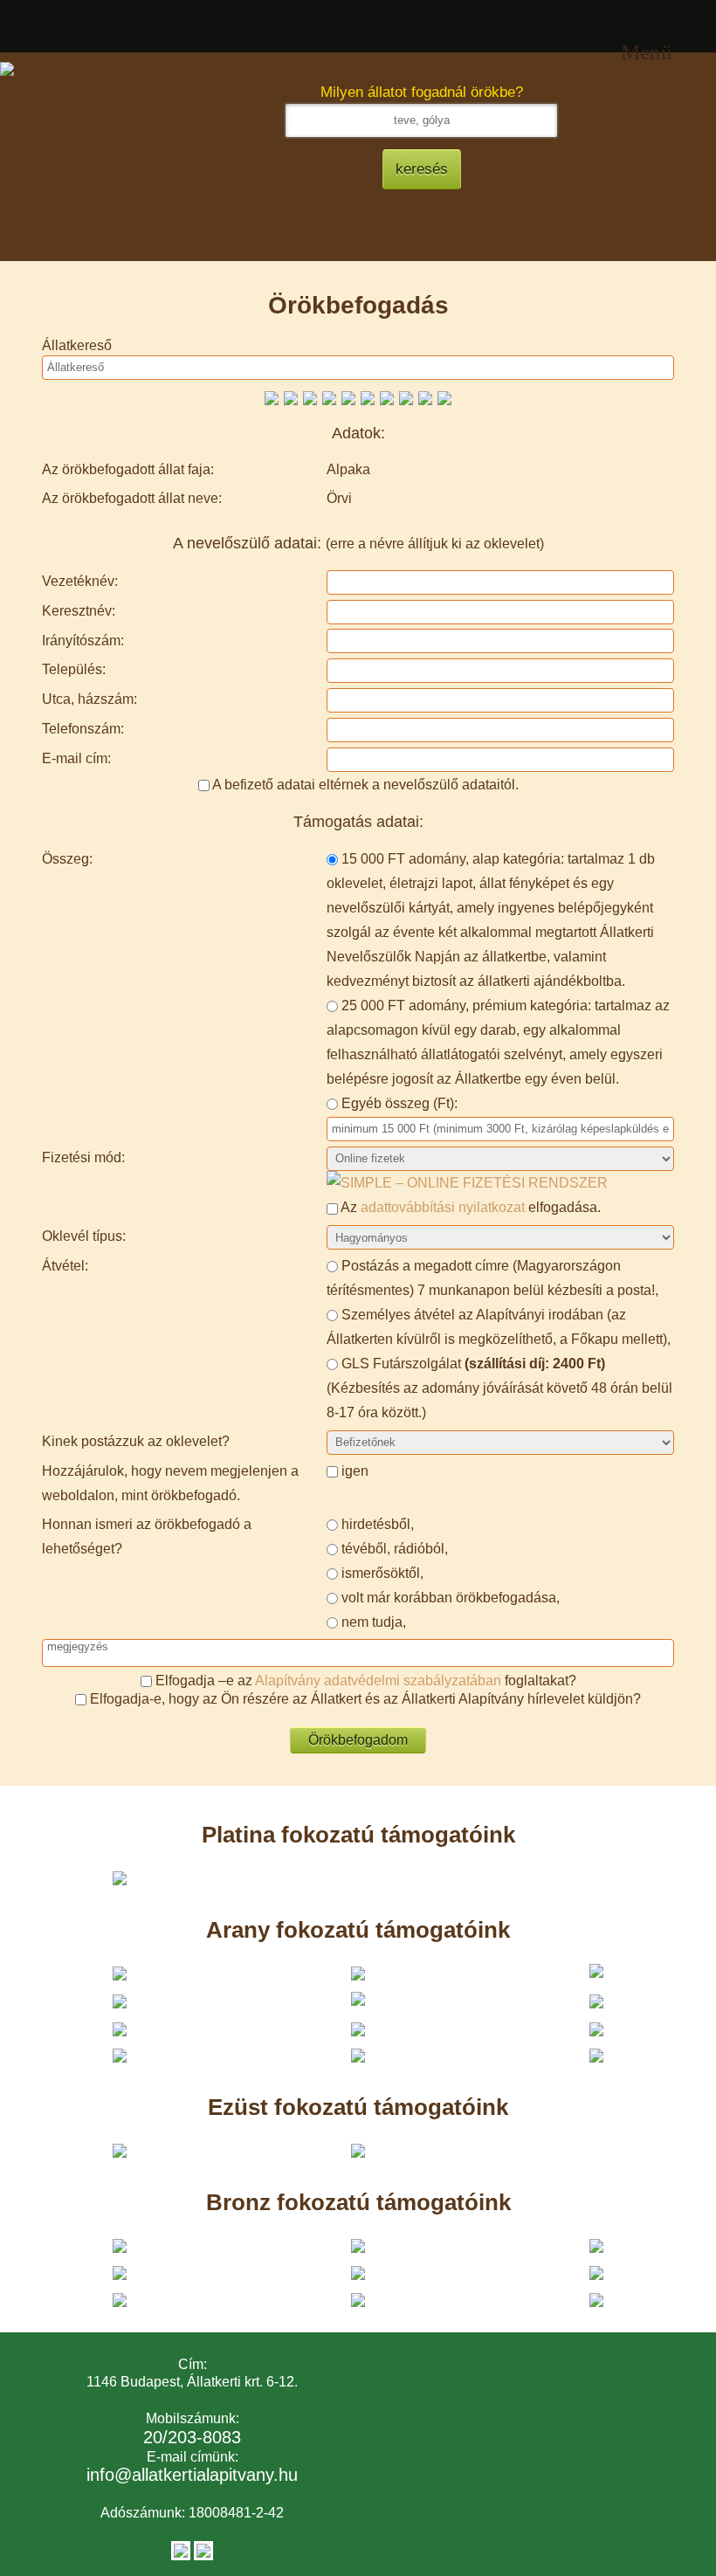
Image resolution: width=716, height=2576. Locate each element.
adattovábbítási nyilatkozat (443, 1207)
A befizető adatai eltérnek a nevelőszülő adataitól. (365, 785)
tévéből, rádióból (393, 1549)
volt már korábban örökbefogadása (449, 1598)
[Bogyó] (368, 397)
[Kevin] (387, 397)
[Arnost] (348, 397)
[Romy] (310, 397)
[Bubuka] (406, 397)
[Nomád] (272, 397)
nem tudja (372, 1622)
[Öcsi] (291, 397)
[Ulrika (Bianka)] (425, 397)
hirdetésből (376, 1524)
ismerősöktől (381, 1573)
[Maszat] (329, 397)
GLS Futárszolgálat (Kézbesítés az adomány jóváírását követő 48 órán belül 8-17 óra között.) (499, 1388)
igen (355, 1471)
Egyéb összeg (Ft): (399, 1103)
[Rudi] (444, 397)
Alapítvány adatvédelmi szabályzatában (378, 1681)
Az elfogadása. (469, 1207)
